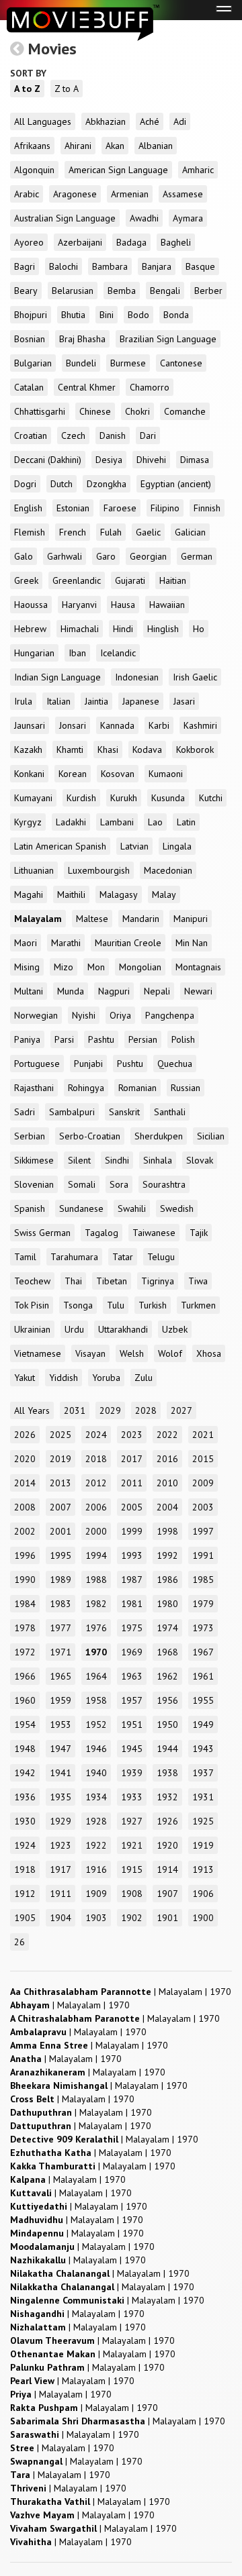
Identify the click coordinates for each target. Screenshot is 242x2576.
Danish (113, 435)
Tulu (116, 1305)
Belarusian (73, 291)
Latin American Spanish (60, 846)
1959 (61, 1700)
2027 (182, 1410)
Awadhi (144, 218)
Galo (24, 556)
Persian (143, 1039)
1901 (167, 1918)
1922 (96, 1845)
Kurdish (81, 798)
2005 (132, 1507)
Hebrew (30, 629)
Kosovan (118, 774)
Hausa (123, 605)
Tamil (25, 1257)
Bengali (165, 291)
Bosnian (30, 339)
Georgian (148, 556)
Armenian (130, 194)
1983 (61, 1604)
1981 (132, 1604)
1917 (61, 1869)
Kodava (147, 750)
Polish (183, 1039)
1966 (25, 1676)
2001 (61, 1531)
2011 (132, 1483)
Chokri (137, 411)
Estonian (73, 508)
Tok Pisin (32, 1305)
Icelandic (118, 653)
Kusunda (168, 798)
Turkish (153, 1305)
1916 (96, 1869)
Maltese (92, 919)
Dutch (62, 484)
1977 (61, 1628)
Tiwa (198, 1281)
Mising (27, 967)
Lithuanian (34, 870)
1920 (167, 1845)
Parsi (64, 1039)
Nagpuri (114, 991)
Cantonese (181, 363)
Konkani (29, 774)
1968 (167, 1652)
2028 (146, 1410)
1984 (25, 1604)
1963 (132, 1676)
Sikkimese (34, 1160)
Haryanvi (79, 605)
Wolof (170, 1353)
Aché (150, 121)
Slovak (200, 1160)
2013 (61, 1483)
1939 (132, 1773)
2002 (25, 1531)
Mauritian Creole (128, 943)
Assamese (183, 194)
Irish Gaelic (195, 677)
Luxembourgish (99, 870)
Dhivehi (151, 460)
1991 (203, 1555)
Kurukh (124, 798)
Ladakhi (71, 822)
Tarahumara (74, 1257)
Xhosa (209, 1353)
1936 (25, 1797)
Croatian (31, 435)
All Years (32, 1410)
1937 (203, 1773)
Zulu (144, 1378)
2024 (96, 1435)
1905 (25, 1918)
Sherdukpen (159, 1136)
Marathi (66, 943)
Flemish (30, 532)
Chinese (95, 411)
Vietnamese (38, 1353)
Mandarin (141, 919)
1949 (203, 1724)
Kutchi (211, 798)
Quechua (175, 1064)
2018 (96, 1459)
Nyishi (84, 1015)
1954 (25, 1724)
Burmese (128, 363)
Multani (29, 991)
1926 (167, 1821)
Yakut (25, 1378)
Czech (73, 435)
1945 (132, 1749)
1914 (167, 1869)
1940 (96, 1773)
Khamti (70, 750)
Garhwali (65, 556)
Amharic (198, 170)
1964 (96, 1676)
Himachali (80, 629)
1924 (25, 1845)
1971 (61, 1652)
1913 (203, 1869)
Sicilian (211, 1136)
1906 (203, 1894)
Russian (186, 1088)
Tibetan (112, 1281)
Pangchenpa (170, 1015)
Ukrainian (32, 1329)
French (73, 532)
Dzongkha (107, 484)
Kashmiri (200, 725)
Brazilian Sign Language (168, 339)
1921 (132, 1845)
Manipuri (191, 919)
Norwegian (36, 1015)
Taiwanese (154, 1233)
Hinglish (163, 629)
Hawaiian (167, 605)
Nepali (157, 991)
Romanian (137, 1088)
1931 (203, 1797)
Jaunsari (30, 725)
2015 (203, 1459)
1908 (132, 1894)
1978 (25, 1628)
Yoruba (106, 1378)
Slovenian (34, 1184)
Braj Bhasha (82, 339)
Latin (186, 822)
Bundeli (81, 363)
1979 (203, 1604)
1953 (61, 1724)
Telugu (161, 1257)
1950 (167, 1724)
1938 (167, 1773)
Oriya (120, 1015)
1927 (132, 1821)
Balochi (64, 266)
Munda (71, 991)
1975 (132, 1628)
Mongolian (140, 967)
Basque (200, 266)
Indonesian (137, 677)
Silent (79, 1160)
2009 (203, 1483)
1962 (167, 1676)
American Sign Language (118, 170)
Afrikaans (32, 146)
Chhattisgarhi (40, 411)
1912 (25, 1894)
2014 (25, 1483)
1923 (61, 1845)
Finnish (207, 508)
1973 (203, 1628)
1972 (25, 1652)
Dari (148, 435)
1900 (203, 1918)
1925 (203, 1821)
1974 (167, 1628)
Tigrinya (158, 1281)
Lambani (117, 822)
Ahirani (78, 146)
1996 (25, 1555)
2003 (203, 1507)
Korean (73, 774)
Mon (96, 967)
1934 (96, 1797)
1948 (25, 1749)
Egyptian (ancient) (176, 484)
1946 (96, 1749)
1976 (96, 1628)
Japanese (141, 701)
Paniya (27, 1039)
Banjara (157, 266)
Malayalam (38, 919)
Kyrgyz (28, 822)
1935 (61, 1797)
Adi (180, 121)
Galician (190, 532)
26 (19, 1942)
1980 (167, 1604)
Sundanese (81, 1208)
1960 (25, 1700)
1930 (25, 1821)
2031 (75, 1410)
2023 (132, 1435)
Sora (119, 1184)
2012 (96, 1483)
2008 (25, 1507)
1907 (167, 1894)
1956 (167, 1700)
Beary (26, 291)
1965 (61, 1676)
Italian (58, 701)
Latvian (134, 846)
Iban (77, 653)
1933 (132, 1797)
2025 (61, 1435)
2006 (96, 1507)
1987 (132, 1580)
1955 (203, 1700)
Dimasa (195, 460)
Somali (82, 1184)
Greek (26, 580)
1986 (167, 1580)
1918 (25, 1869)
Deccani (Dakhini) (48, 460)
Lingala (177, 846)
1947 (61, 1749)
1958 (96, 1700)
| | (121, 1992)
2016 (167, 1459)
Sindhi (117, 1160)
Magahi (29, 894)
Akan (115, 146)
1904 (61, 1918)
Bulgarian (33, 363)
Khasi (108, 750)
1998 (167, 1531)
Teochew (32, 1281)
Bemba (122, 291)
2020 (25, 1459)
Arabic (27, 194)
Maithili (71, 894)
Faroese (120, 508)
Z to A (67, 89)
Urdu (74, 1329)
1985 (203, 1580)
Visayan (90, 1353)
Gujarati (130, 580)
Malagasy (119, 894)
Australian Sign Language (65, 218)
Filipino (165, 508)
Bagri (25, 266)
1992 (167, 1555)
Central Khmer (87, 387)
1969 (132, 1652)
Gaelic (148, 532)
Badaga (131, 242)
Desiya (109, 460)
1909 (96, 1894)
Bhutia (73, 315)
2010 (167, 1483)
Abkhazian (106, 121)
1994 (96, 1555)
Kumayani (33, 798)
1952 (96, 1724)
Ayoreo (29, 242)
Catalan (29, 387)
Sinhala (158, 1160)
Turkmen (198, 1305)
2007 (61, 1507)
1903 (96, 1918)
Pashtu (101, 1039)
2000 (96, 1531)
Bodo (138, 315)
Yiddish (64, 1378)
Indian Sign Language (57, 677)
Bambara (110, 266)
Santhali (170, 1112)
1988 (96, 1580)
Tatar (123, 1257)
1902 (132, 1918)
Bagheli (176, 242)
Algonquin (34, 170)
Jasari (184, 701)
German (197, 556)
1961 (203, 1676)
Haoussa (31, 605)
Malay (164, 894)
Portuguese (37, 1064)
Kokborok (195, 750)
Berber (208, 291)
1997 (203, 1531)
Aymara (188, 218)
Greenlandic (77, 580)
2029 (110, 1410)
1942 (25, 1773)
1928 (96, 1821)
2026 (25, 1435)
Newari (198, 991)
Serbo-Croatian (90, 1136)
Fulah (111, 532)
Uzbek (175, 1329)
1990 (25, 1580)
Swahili (132, 1208)
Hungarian (34, 653)
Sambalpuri (72, 1112)
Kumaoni (166, 774)
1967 (203, 1652)
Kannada (117, 725)
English (28, 508)
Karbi (159, 725)
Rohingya (86, 1088)
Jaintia (96, 701)
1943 (203, 1749)
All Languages (43, 121)
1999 (132, 1531)
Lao (155, 822)
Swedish (177, 1208)
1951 (132, 1724)
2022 (167, 1435)
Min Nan (192, 943)
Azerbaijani (80, 242)
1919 (203, 1845)
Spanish (30, 1208)
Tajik (199, 1233)
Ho (199, 629)
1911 (61, 1894)
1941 (61, 1773)
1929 (61, 1821)
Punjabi (88, 1064)
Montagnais (198, 967)
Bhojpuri (31, 315)
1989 (61, 1580)
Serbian (30, 1136)
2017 (132, 1459)
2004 (167, 1507)
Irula (23, 701)
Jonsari (73, 725)
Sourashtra (164, 1184)
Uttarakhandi (123, 1329)
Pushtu (130, 1064)
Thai (73, 1281)
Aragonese (75, 194)
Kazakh (28, 750)
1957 (132, 1700)
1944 (167, 1749)
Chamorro (150, 387)
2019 (61, 1459)
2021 (203, 1435)
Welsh (132, 1353)
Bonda (176, 315)
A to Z (27, 89)
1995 (61, 1555)
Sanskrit (124, 1112)
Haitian (173, 580)
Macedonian (168, 870)
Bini (107, 315)
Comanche (185, 411)
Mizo (64, 967)
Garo (106, 556)
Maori (26, 943)
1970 (96, 1652)
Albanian (156, 146)
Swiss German (42, 1233)
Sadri (25, 1112)
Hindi (123, 629)
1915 (132, 1869)
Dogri (25, 484)
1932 (167, 1797)
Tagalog (102, 1233)
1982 (96, 1604)
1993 (132, 1555)
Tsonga (78, 1305)
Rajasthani (34, 1088)
